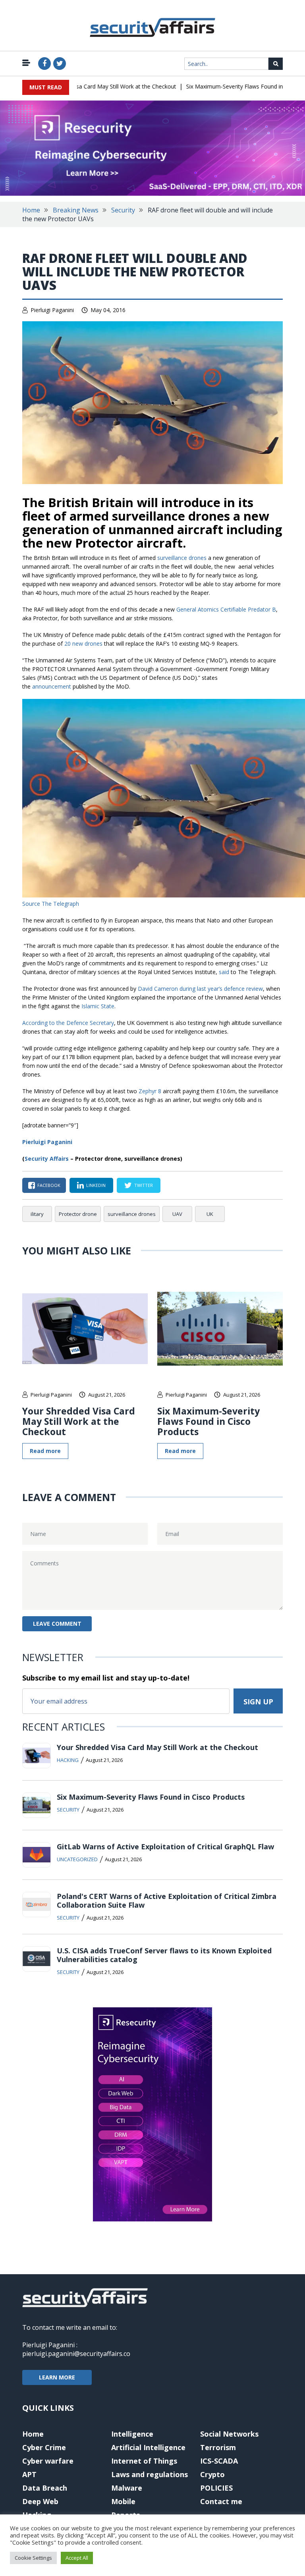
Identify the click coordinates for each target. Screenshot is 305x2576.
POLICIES (216, 2488)
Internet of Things (144, 2461)
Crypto (212, 2474)
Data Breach (45, 2488)
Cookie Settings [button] (33, 2558)
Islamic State (98, 1006)
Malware (127, 2488)
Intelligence (132, 2434)
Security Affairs (47, 1159)
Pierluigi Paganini (52, 310)
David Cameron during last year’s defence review (200, 989)
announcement (52, 686)
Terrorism (218, 2447)
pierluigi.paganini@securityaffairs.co (76, 2354)
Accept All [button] (77, 2558)
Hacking (68, 1760)
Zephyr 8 (150, 1091)
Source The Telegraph (51, 904)
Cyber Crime (44, 2447)
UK (210, 1214)
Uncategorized (77, 1859)
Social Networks (229, 2434)
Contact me (221, 2501)
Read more (45, 1451)
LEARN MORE (57, 2377)
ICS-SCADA (219, 2461)
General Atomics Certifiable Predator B (226, 609)
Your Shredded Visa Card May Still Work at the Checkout (83, 86)
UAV (177, 1214)
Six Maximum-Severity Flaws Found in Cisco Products (233, 86)
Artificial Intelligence (148, 2447)
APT (29, 2474)
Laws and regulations (150, 2474)
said (224, 972)
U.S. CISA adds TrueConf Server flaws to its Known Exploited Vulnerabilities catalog (164, 1955)
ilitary (37, 1214)
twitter (144, 1185)
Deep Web (40, 2501)
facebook (49, 1185)
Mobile (123, 2501)
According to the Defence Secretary (68, 1023)
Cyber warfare (48, 2461)
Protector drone (78, 1214)
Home (31, 210)
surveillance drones (182, 558)
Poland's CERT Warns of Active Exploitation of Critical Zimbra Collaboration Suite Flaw (167, 1901)
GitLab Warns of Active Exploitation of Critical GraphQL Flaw (165, 1847)
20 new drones (83, 644)
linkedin (96, 1185)
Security (123, 210)
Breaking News (76, 210)
